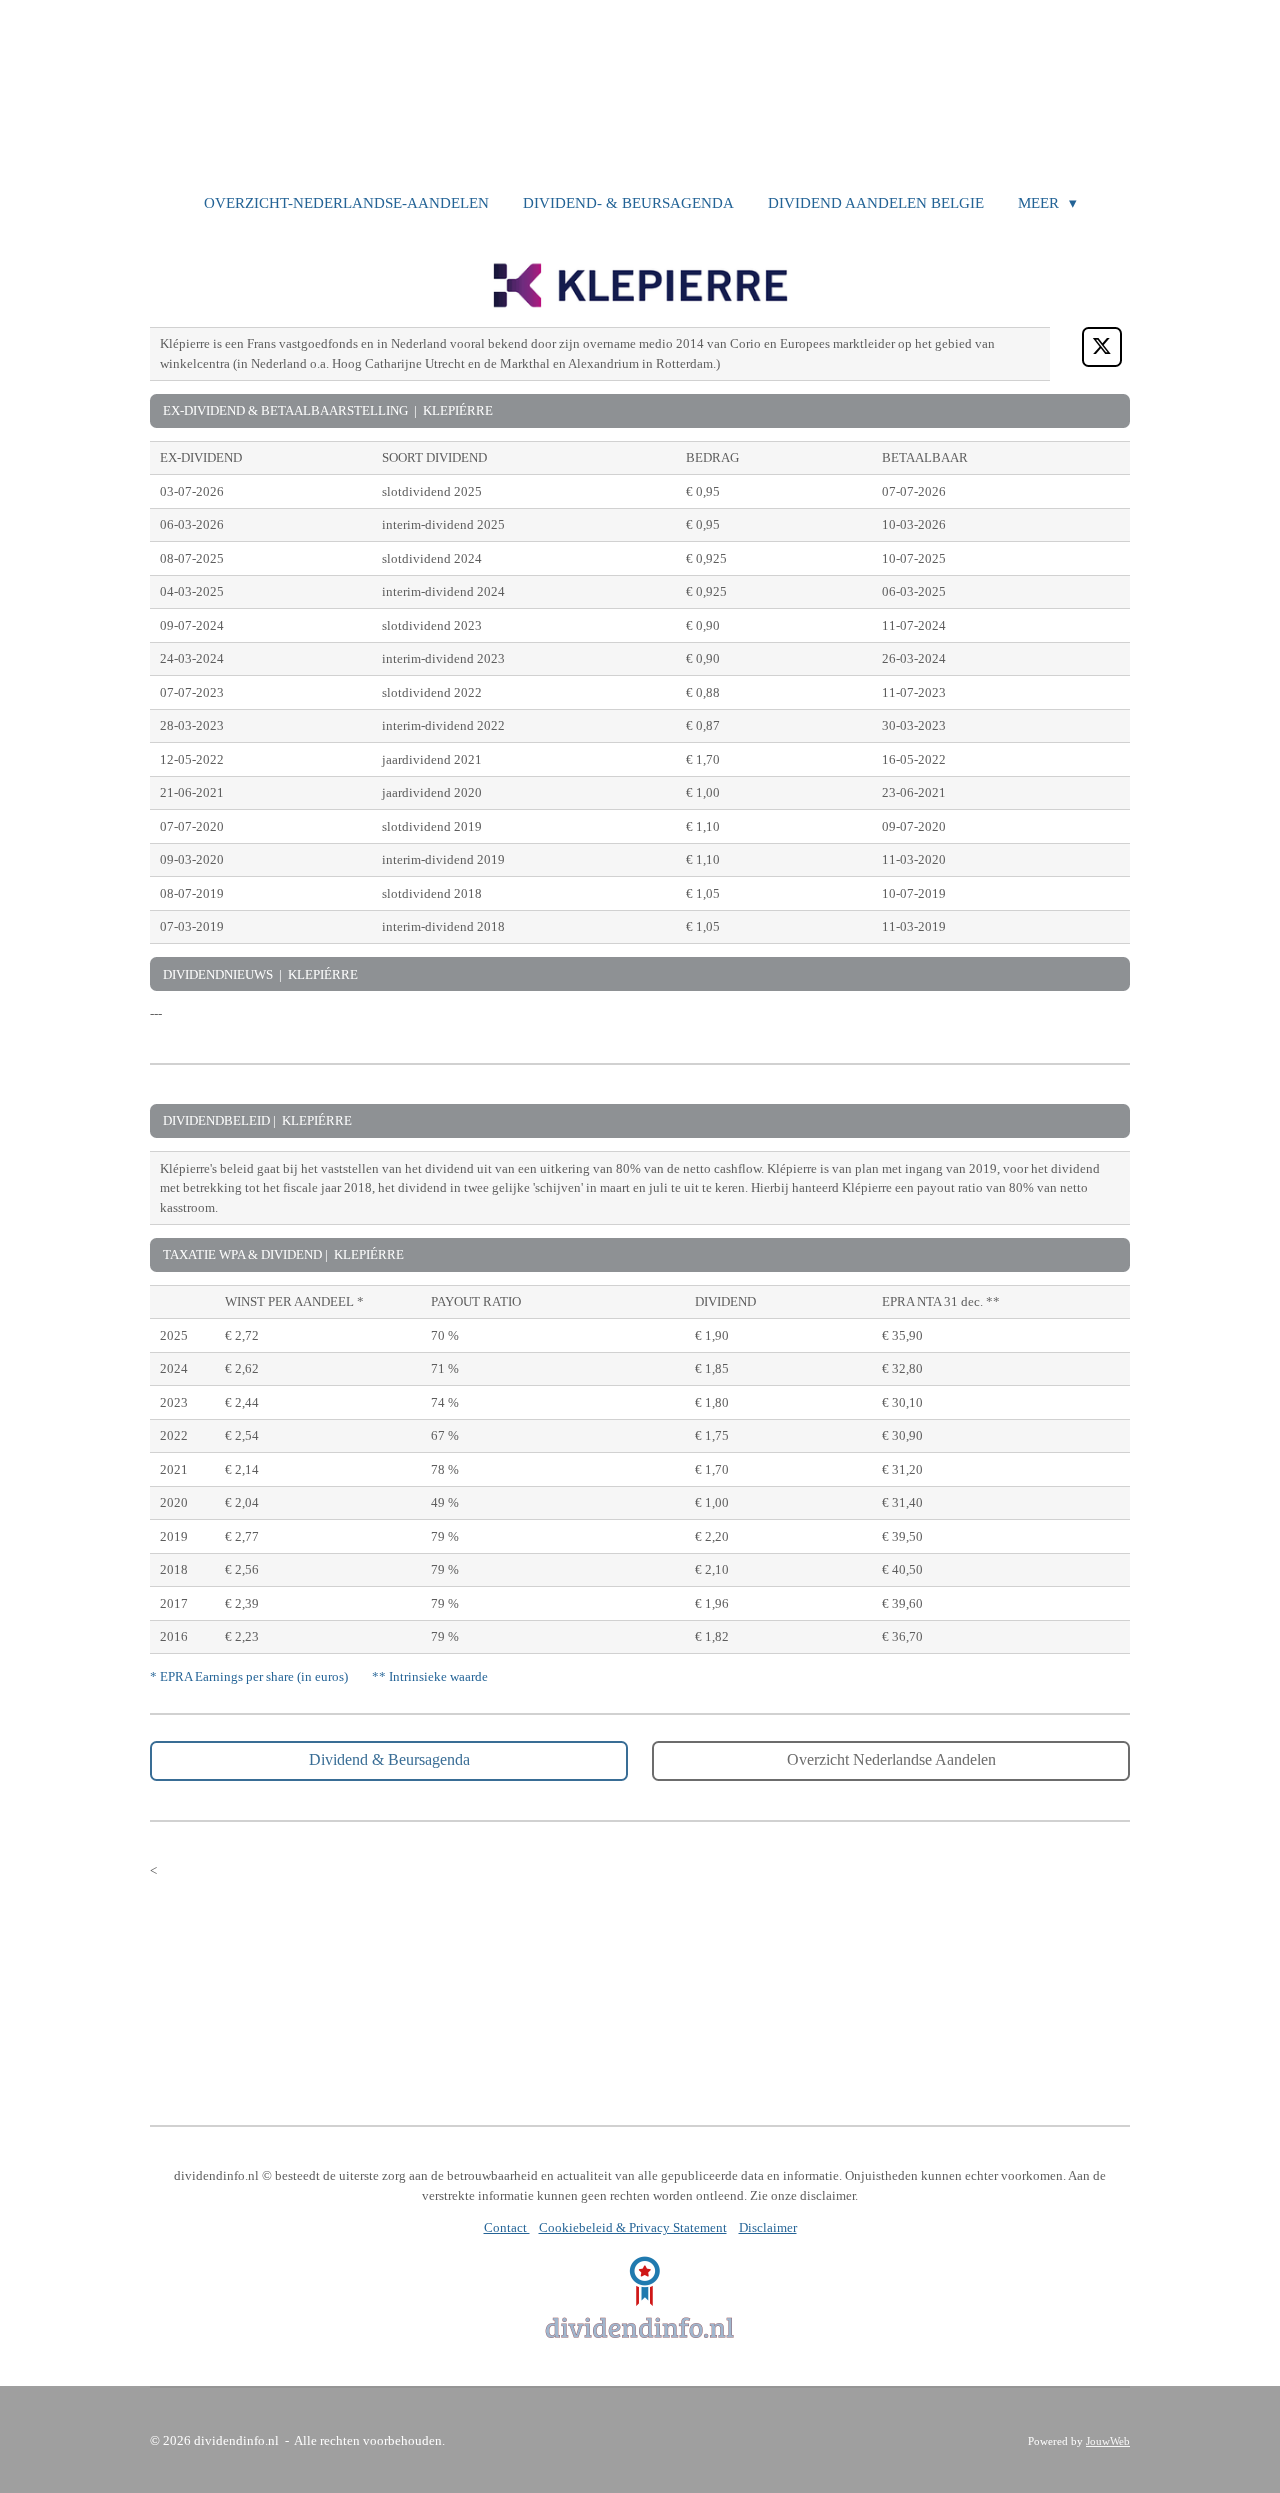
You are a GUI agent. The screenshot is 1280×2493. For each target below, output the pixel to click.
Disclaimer (768, 2227)
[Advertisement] (640, 1981)
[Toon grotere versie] (640, 2297)
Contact (507, 2227)
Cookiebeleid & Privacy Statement (633, 2227)
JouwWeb (1108, 2441)
